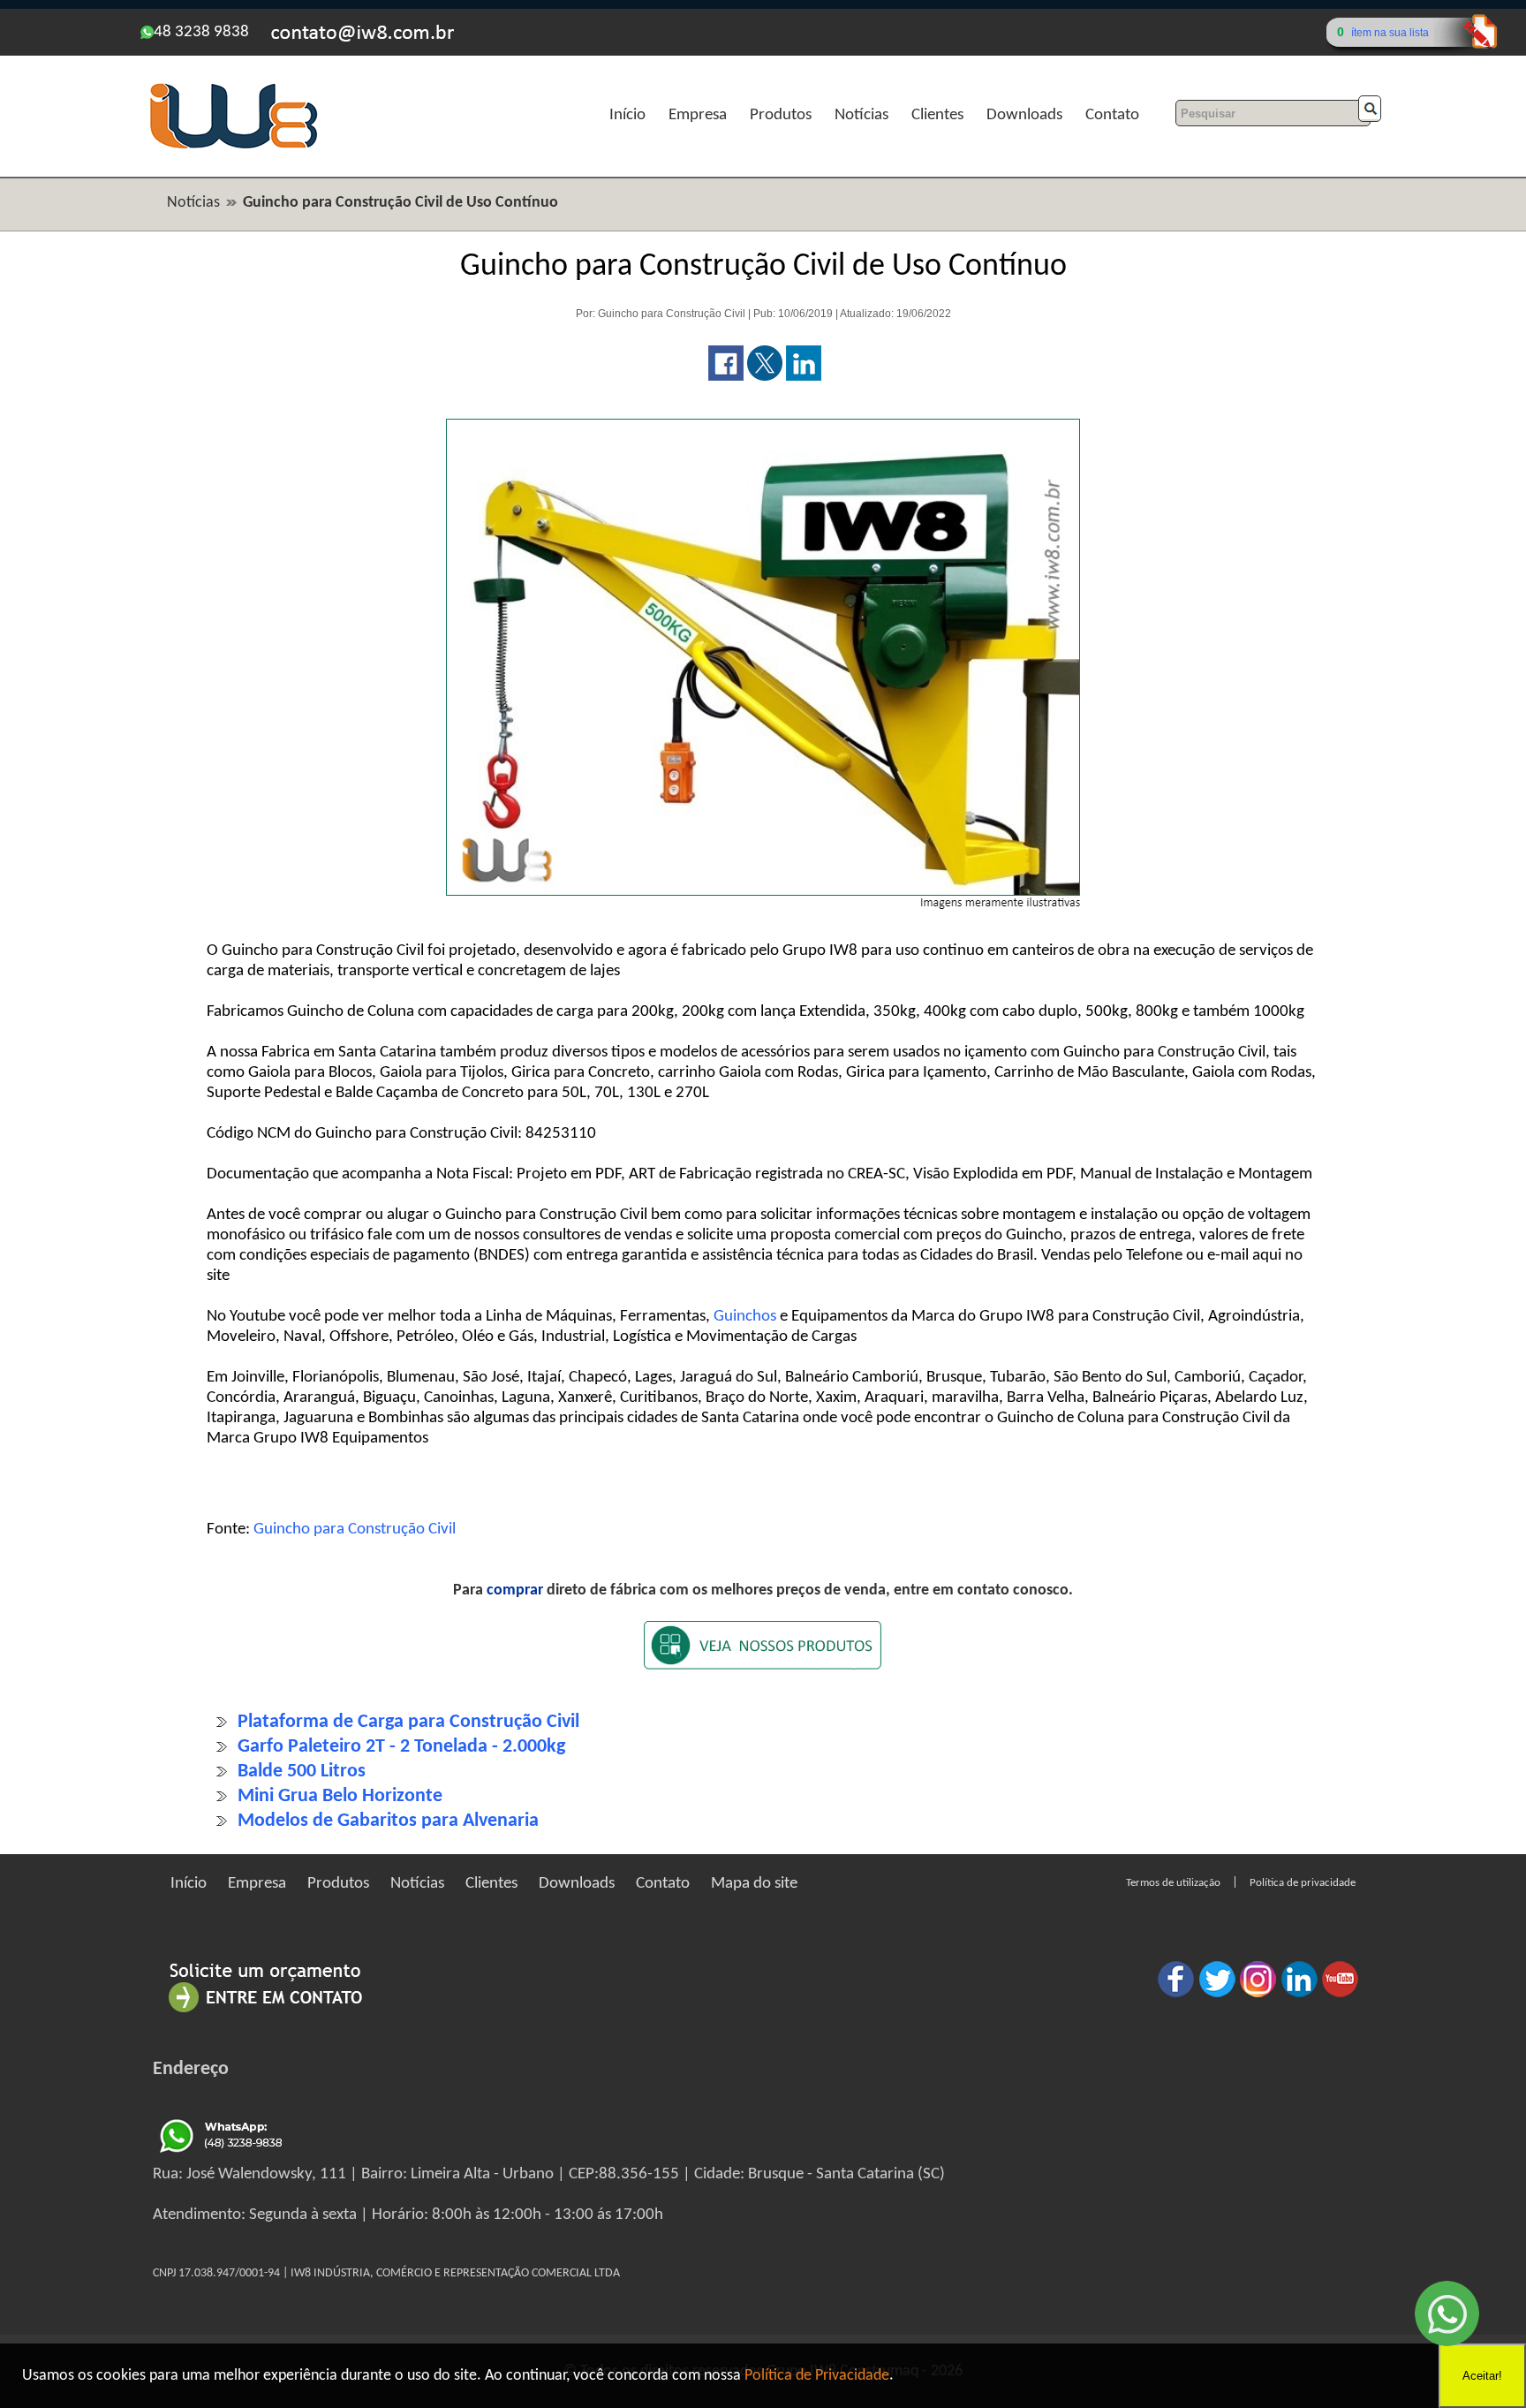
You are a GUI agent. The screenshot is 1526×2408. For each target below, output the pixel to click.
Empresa (698, 115)
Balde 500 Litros (302, 1772)
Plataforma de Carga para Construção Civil (408, 1722)
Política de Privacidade (817, 2376)
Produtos (781, 115)
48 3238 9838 (201, 32)
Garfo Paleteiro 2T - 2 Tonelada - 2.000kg (401, 1747)
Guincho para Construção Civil (355, 1530)
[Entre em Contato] (266, 2012)
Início (627, 115)
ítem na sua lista (1390, 33)
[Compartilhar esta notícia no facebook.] (726, 377)
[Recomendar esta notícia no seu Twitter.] (765, 377)
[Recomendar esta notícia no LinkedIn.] (804, 377)
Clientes (937, 115)
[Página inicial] (233, 146)
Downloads (1024, 115)
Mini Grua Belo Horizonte (340, 1796)
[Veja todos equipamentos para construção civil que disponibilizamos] (763, 1657)
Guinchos (745, 1317)
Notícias (861, 115)
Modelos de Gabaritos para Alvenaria (388, 1821)
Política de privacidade (1303, 1883)
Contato (1112, 115)
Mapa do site (754, 1884)
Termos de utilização (1173, 1883)
